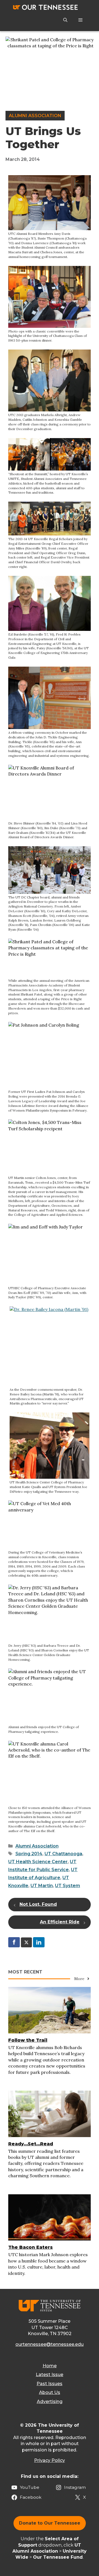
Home (50, 2366)
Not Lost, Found (38, 1904)
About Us (50, 2392)
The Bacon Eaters (31, 2247)
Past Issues (50, 2384)
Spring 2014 (29, 1854)
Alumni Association (35, 116)
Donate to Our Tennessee (50, 2523)
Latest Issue (50, 2375)
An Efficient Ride (60, 1922)
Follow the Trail (28, 2040)
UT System (68, 1886)
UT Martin (42, 1886)
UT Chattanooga (63, 1854)
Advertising (50, 2402)
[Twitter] (26, 1942)
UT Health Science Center (38, 1862)
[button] (65, 20)
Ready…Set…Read (31, 2144)
